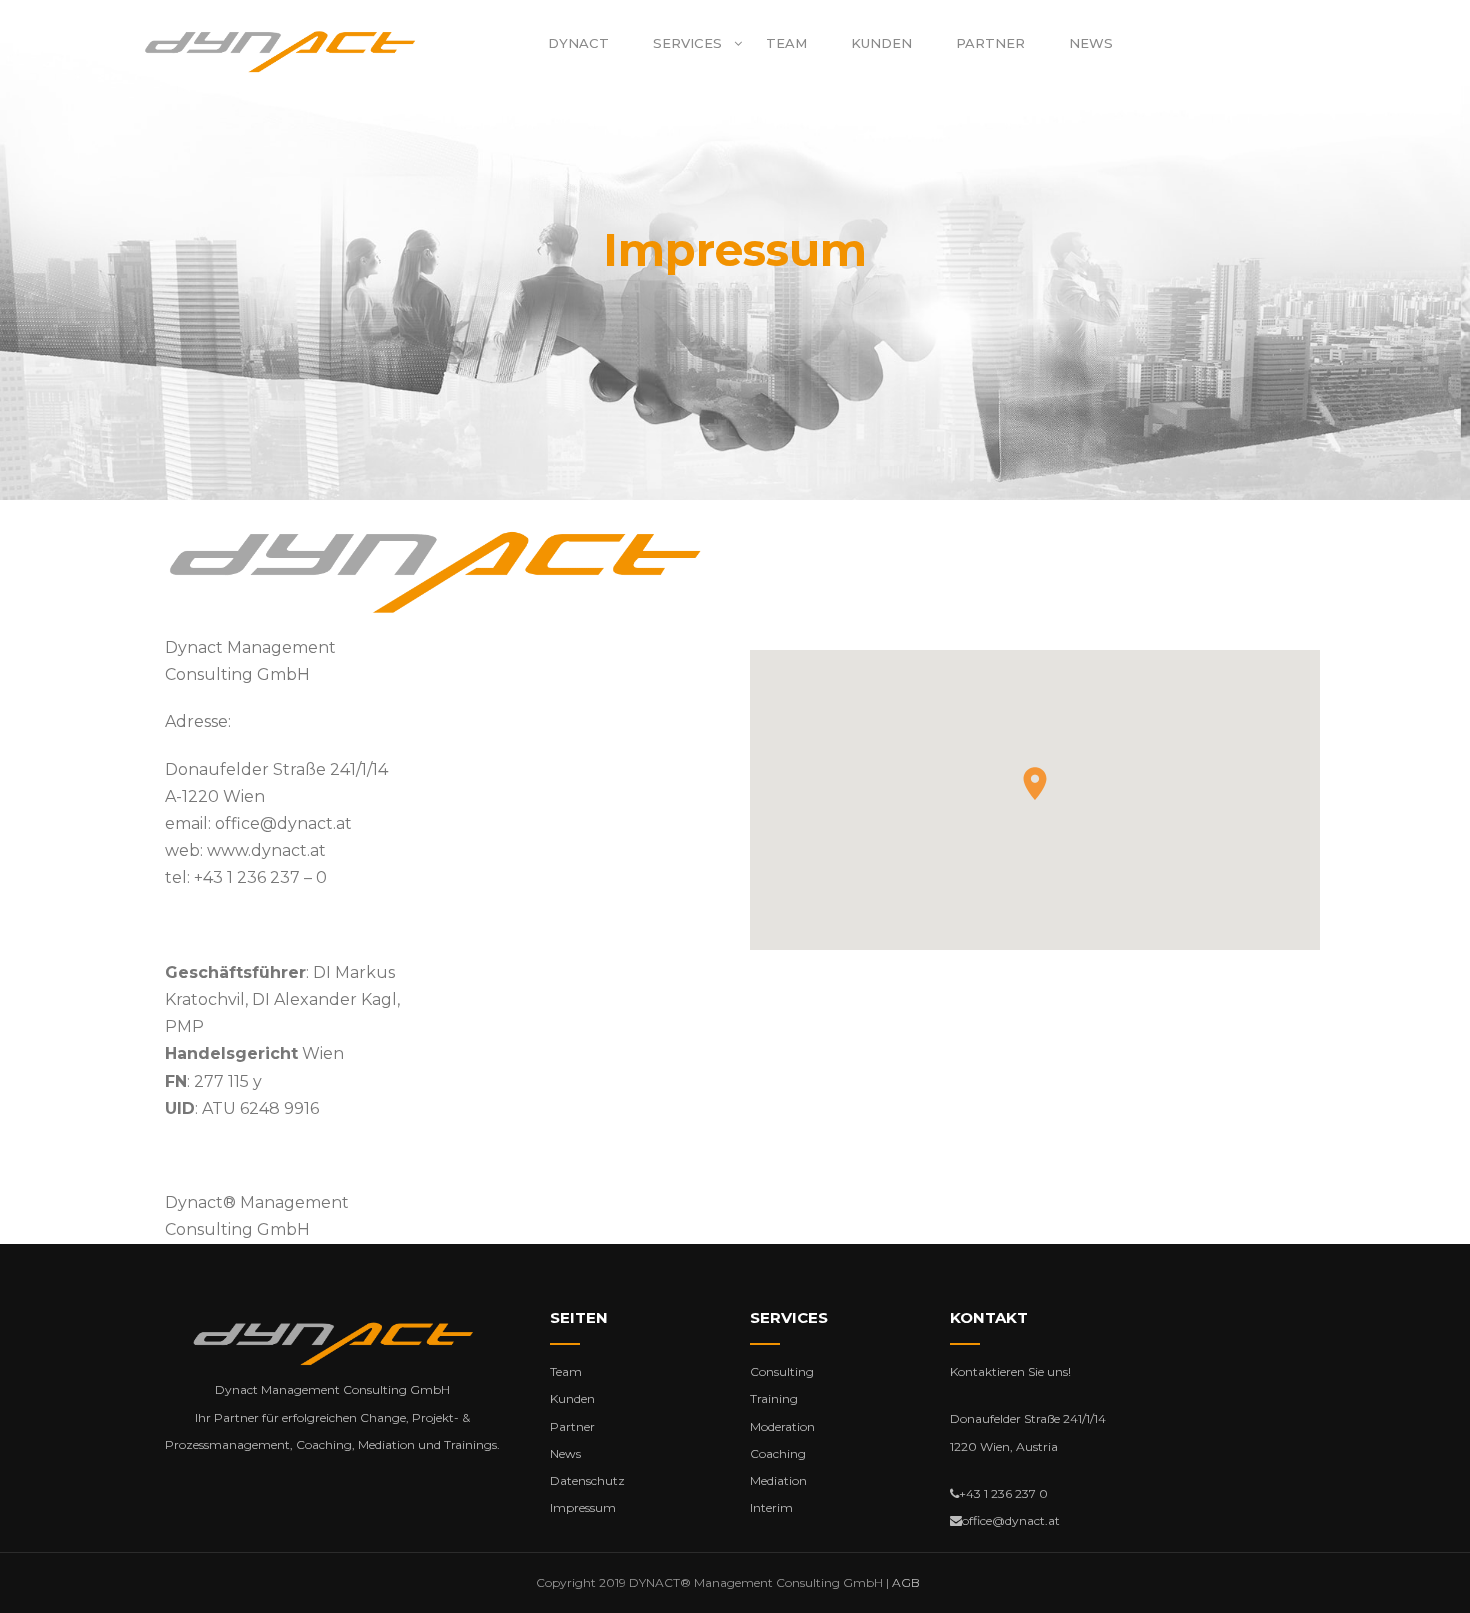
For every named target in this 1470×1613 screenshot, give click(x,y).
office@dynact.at (283, 823)
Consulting (782, 1371)
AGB (906, 1582)
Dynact (578, 43)
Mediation (778, 1480)
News (1091, 43)
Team (786, 43)
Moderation (782, 1426)
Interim (771, 1507)
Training (774, 1398)
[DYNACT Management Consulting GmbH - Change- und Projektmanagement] (280, 51)
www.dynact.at (266, 850)
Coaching (778, 1453)
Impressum (583, 1507)
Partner (990, 43)
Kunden (881, 43)
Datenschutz (587, 1480)
